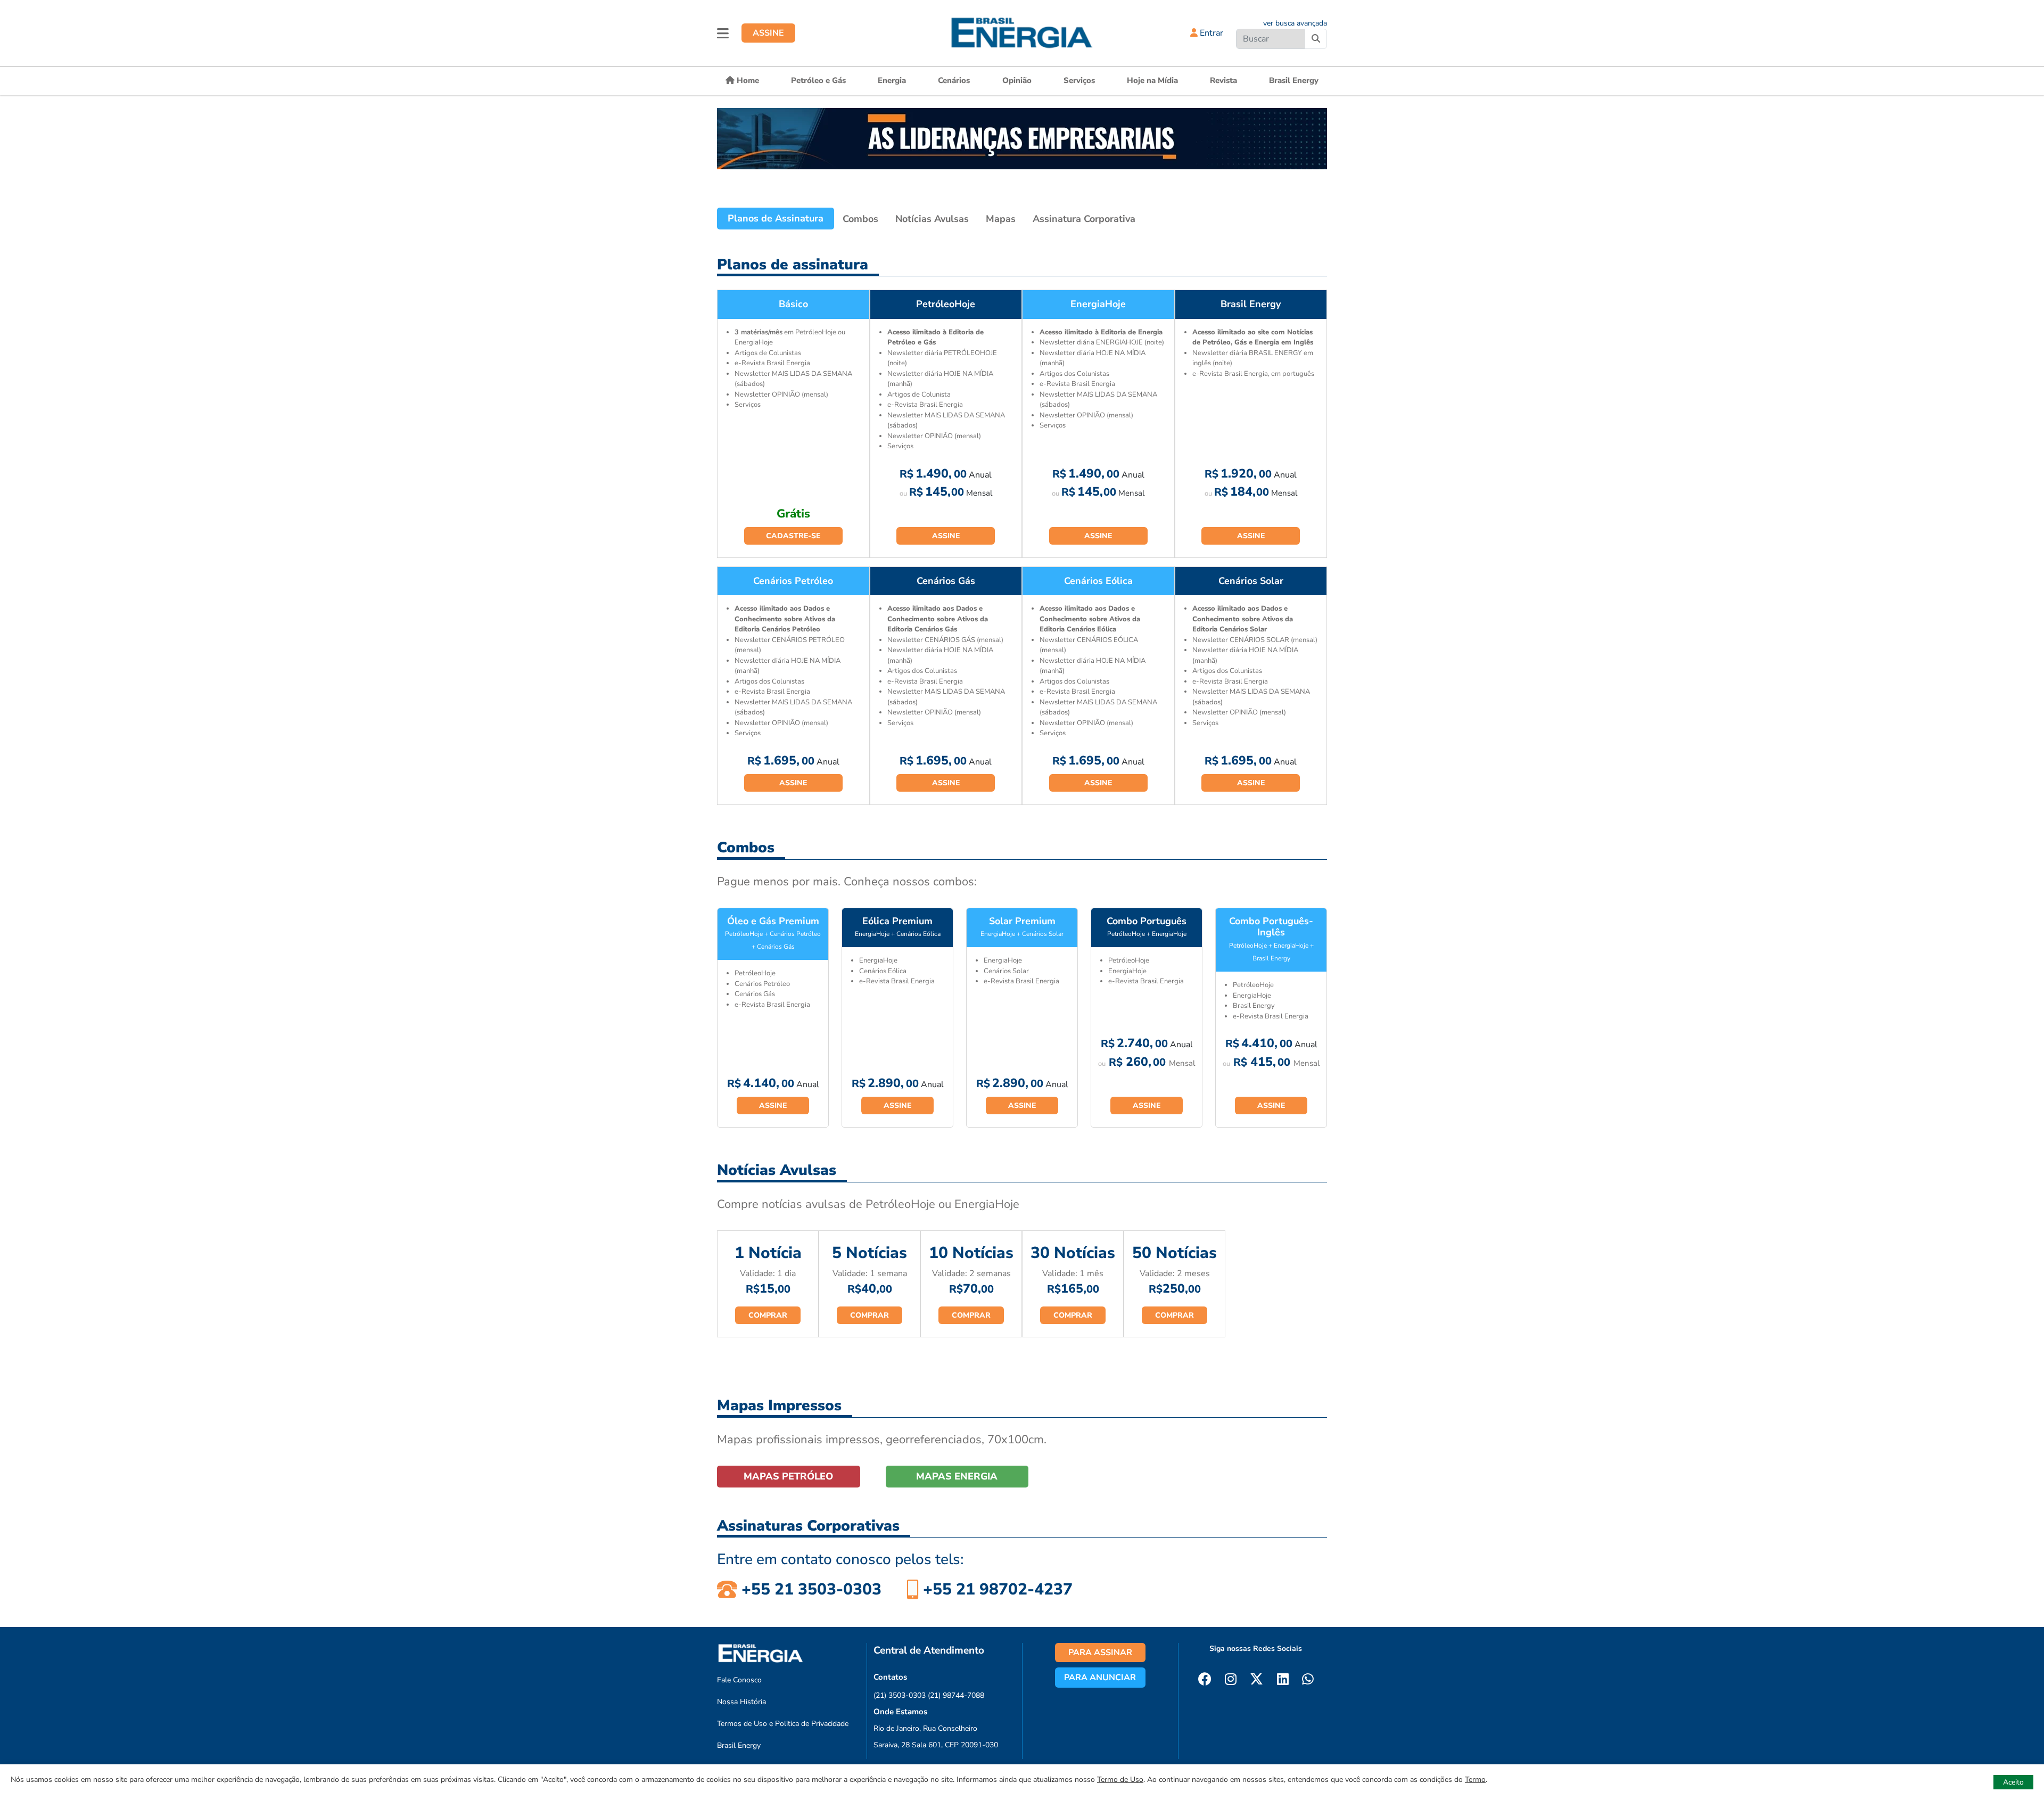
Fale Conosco (739, 1680)
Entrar (1210, 33)
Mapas (1001, 219)
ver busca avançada (1295, 23)
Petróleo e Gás (818, 80)
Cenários (954, 80)
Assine (946, 536)
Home (747, 80)
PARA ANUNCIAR (1100, 1678)
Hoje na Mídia (1152, 80)
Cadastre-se (793, 536)
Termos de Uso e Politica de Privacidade (783, 1724)
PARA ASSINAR (1100, 1653)
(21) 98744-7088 (956, 1695)
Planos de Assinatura (776, 218)
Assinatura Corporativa (1084, 219)
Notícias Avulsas (932, 219)
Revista (1223, 80)
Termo (1475, 1780)
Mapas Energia (957, 1476)
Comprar (768, 1315)
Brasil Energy (1294, 80)
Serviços (1079, 80)
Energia (892, 80)
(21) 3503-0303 (900, 1695)
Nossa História (741, 1702)
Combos (860, 219)
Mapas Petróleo (788, 1476)
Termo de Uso (1120, 1780)
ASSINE (768, 33)
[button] (723, 33)
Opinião (1017, 80)
